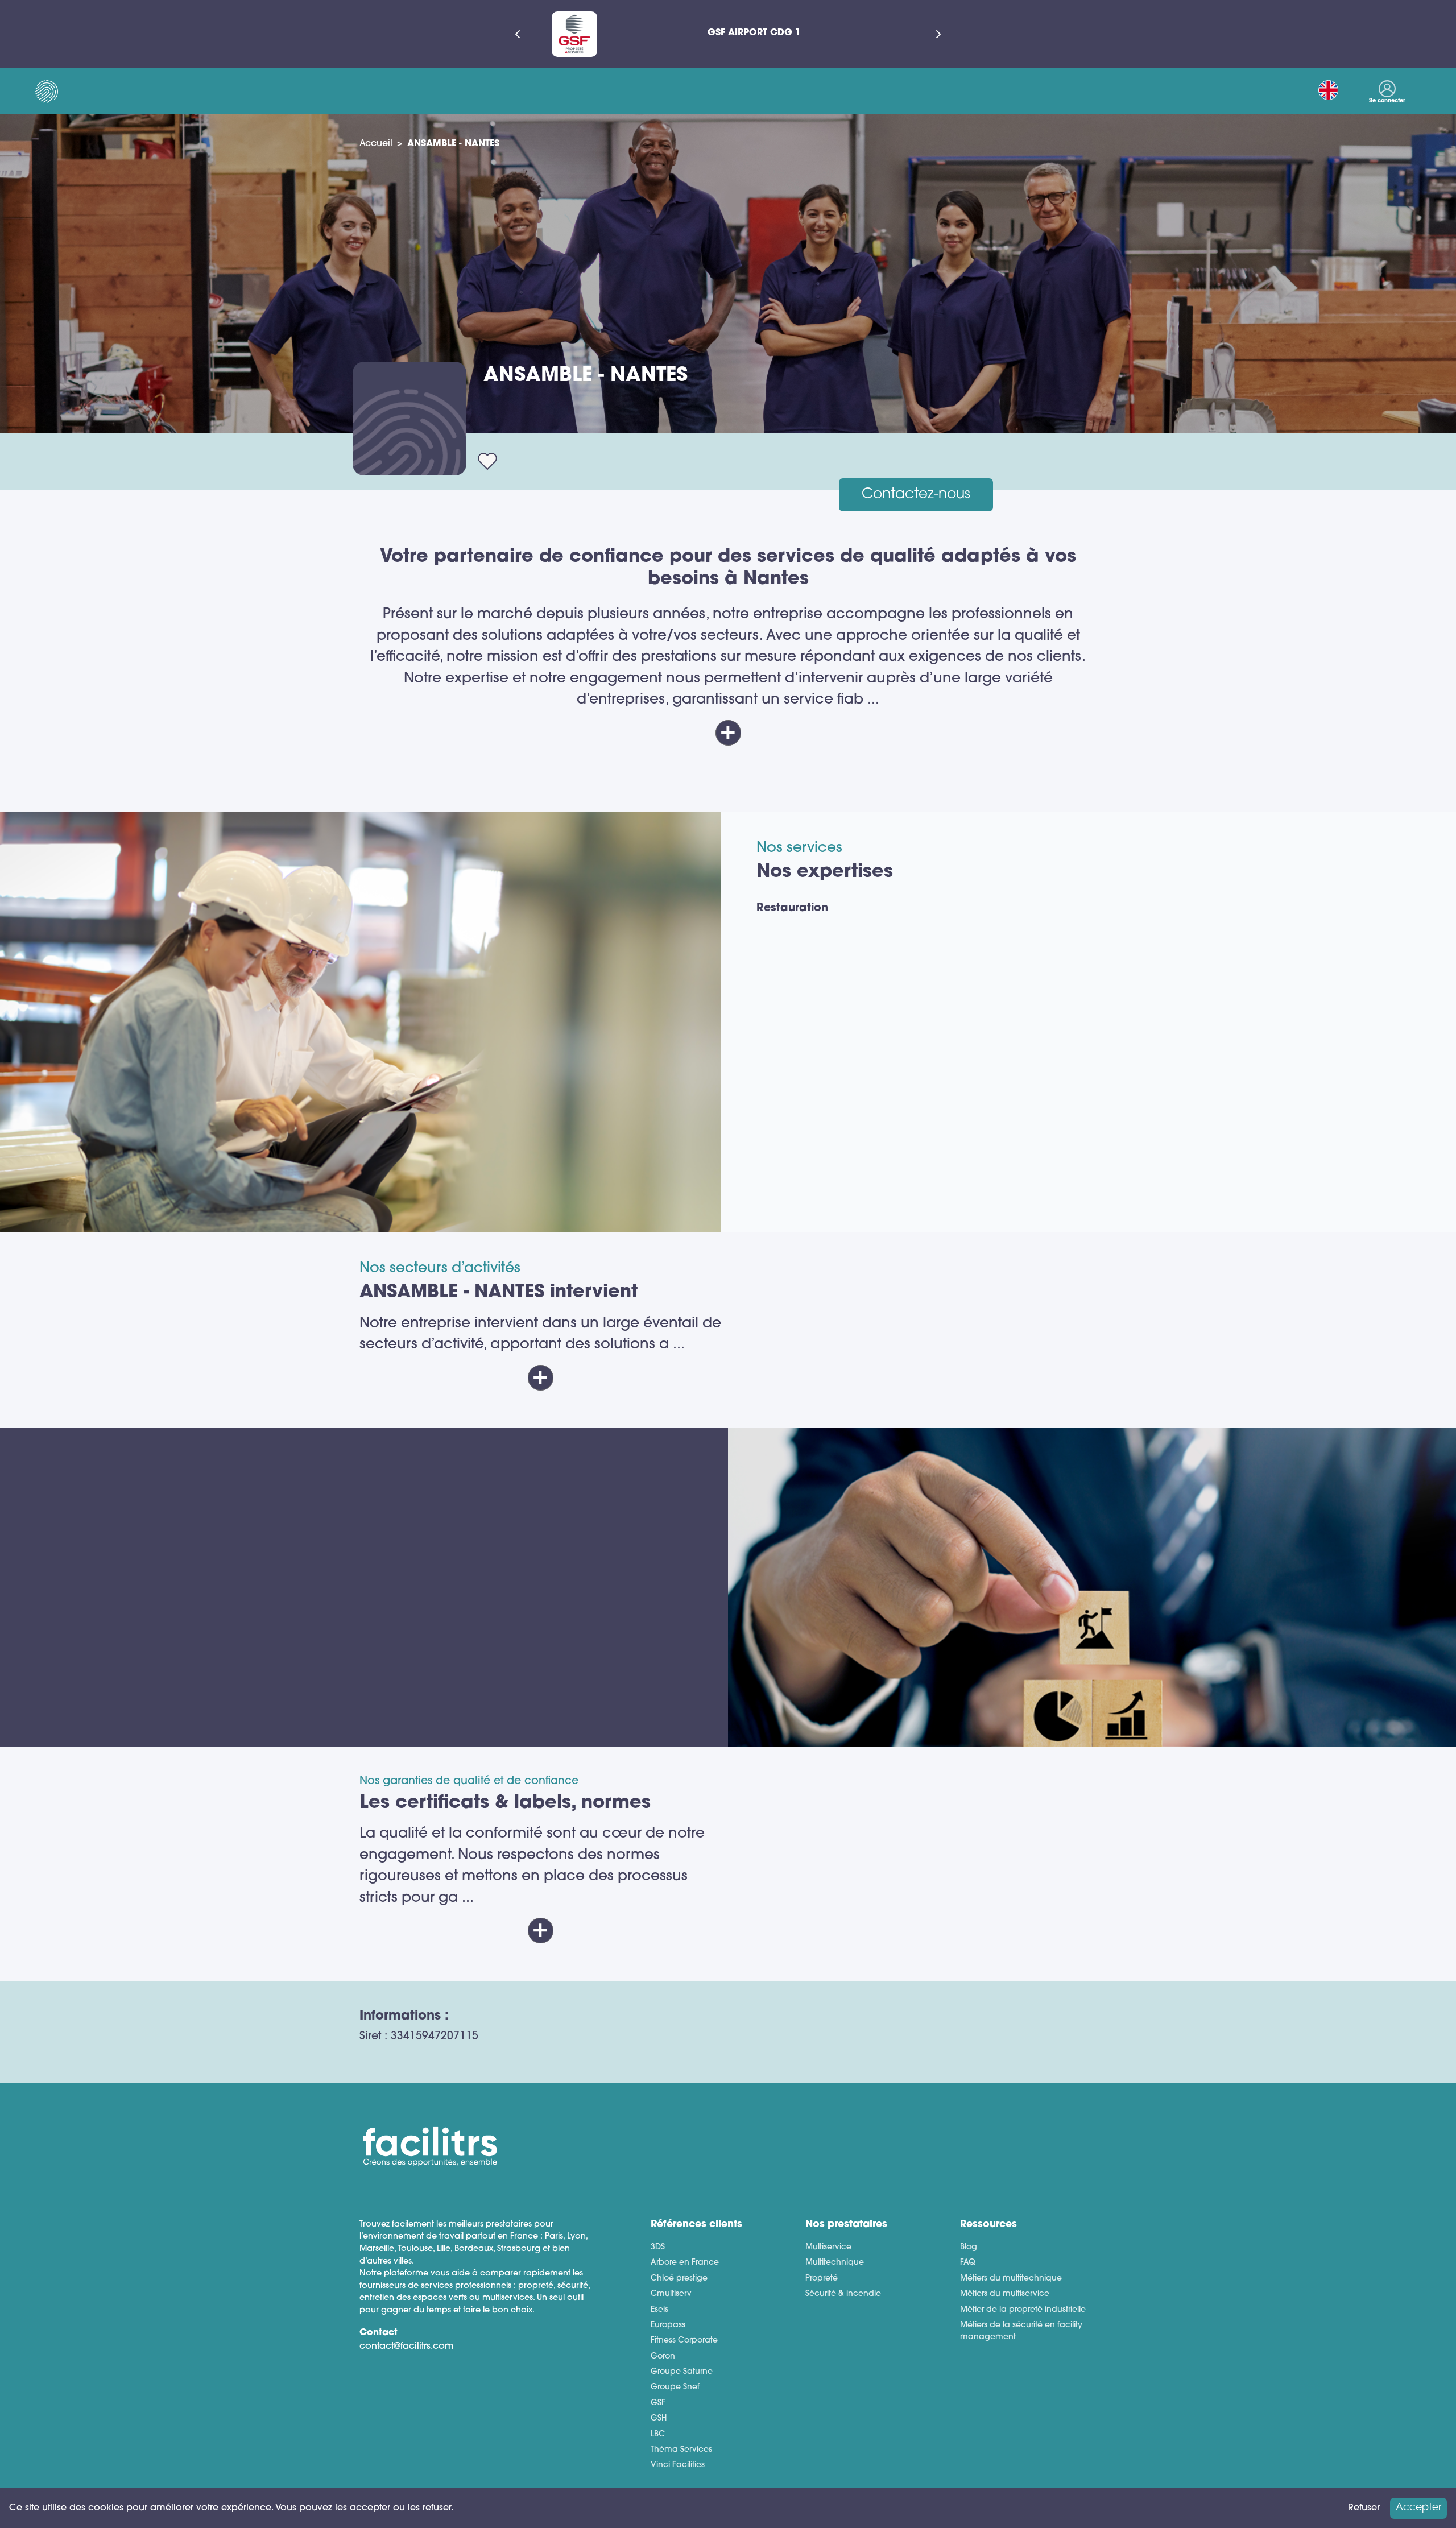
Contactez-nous (916, 495)
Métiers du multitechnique (1011, 2279)
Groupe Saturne (682, 2372)
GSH (659, 2419)
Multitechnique (835, 2263)
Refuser (1364, 2508)
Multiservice (828, 2247)
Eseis (659, 2310)
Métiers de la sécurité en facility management (1021, 2331)
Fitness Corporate (684, 2341)
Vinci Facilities (678, 2465)
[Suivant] (938, 34)
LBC (658, 2434)
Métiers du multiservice (1005, 2294)
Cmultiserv (671, 2294)
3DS (658, 2247)
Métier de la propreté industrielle (1023, 2310)
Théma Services (681, 2450)
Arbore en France (685, 2263)
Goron (663, 2357)
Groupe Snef (675, 2387)
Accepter (1418, 2508)
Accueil (376, 144)
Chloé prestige (679, 2279)
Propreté (822, 2279)
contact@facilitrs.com (407, 2347)
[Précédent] (518, 34)
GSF (658, 2403)
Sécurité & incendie (843, 2294)
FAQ (968, 2263)
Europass (668, 2325)
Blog (969, 2247)
